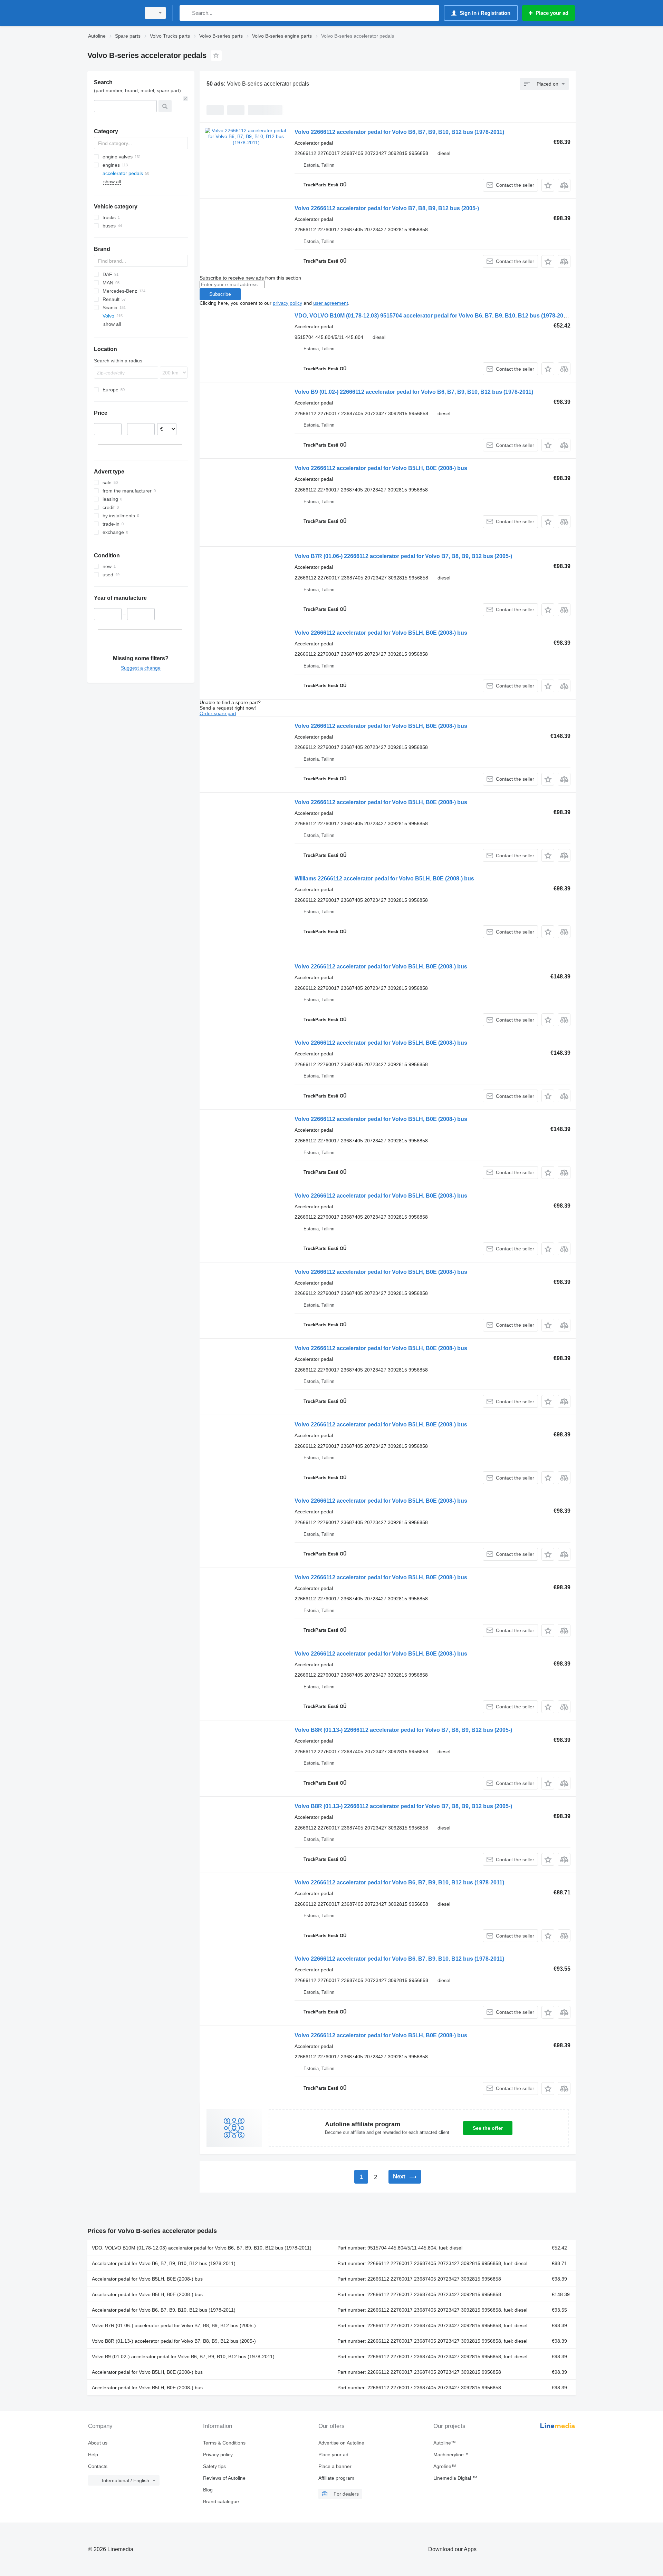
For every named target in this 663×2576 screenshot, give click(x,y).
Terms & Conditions (224, 2443)
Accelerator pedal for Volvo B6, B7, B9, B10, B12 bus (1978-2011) (164, 2263)
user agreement (331, 303)
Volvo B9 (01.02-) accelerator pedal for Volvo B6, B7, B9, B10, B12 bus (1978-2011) (183, 2357)
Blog (208, 2490)
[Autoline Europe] (112, 13)
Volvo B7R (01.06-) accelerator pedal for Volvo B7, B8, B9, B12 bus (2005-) (174, 2325)
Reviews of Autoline (224, 2478)
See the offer (488, 2128)
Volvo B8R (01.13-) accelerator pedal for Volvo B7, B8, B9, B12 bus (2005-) (174, 2341)
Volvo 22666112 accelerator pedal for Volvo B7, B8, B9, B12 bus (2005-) (387, 208)
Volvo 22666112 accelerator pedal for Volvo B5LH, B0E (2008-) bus (381, 468)
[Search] (186, 13)
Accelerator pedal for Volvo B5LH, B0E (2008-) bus (147, 2279)
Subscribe (220, 294)
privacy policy (287, 303)
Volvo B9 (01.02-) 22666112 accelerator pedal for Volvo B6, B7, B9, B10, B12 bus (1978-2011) (414, 392)
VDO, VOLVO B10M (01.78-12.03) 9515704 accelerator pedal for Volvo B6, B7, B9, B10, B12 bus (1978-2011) (433, 316)
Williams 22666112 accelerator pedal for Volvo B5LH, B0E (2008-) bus (384, 879)
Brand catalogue (221, 2501)
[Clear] (185, 99)
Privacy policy (218, 2455)
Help (93, 2455)
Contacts (98, 2466)
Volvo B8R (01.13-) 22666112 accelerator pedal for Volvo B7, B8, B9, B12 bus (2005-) (403, 1730)
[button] (548, 185)
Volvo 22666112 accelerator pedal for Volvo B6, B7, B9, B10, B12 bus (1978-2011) (399, 132)
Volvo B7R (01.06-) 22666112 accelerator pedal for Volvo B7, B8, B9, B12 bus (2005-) (403, 556)
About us (98, 2443)
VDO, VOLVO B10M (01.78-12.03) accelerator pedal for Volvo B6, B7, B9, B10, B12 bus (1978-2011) (202, 2248)
